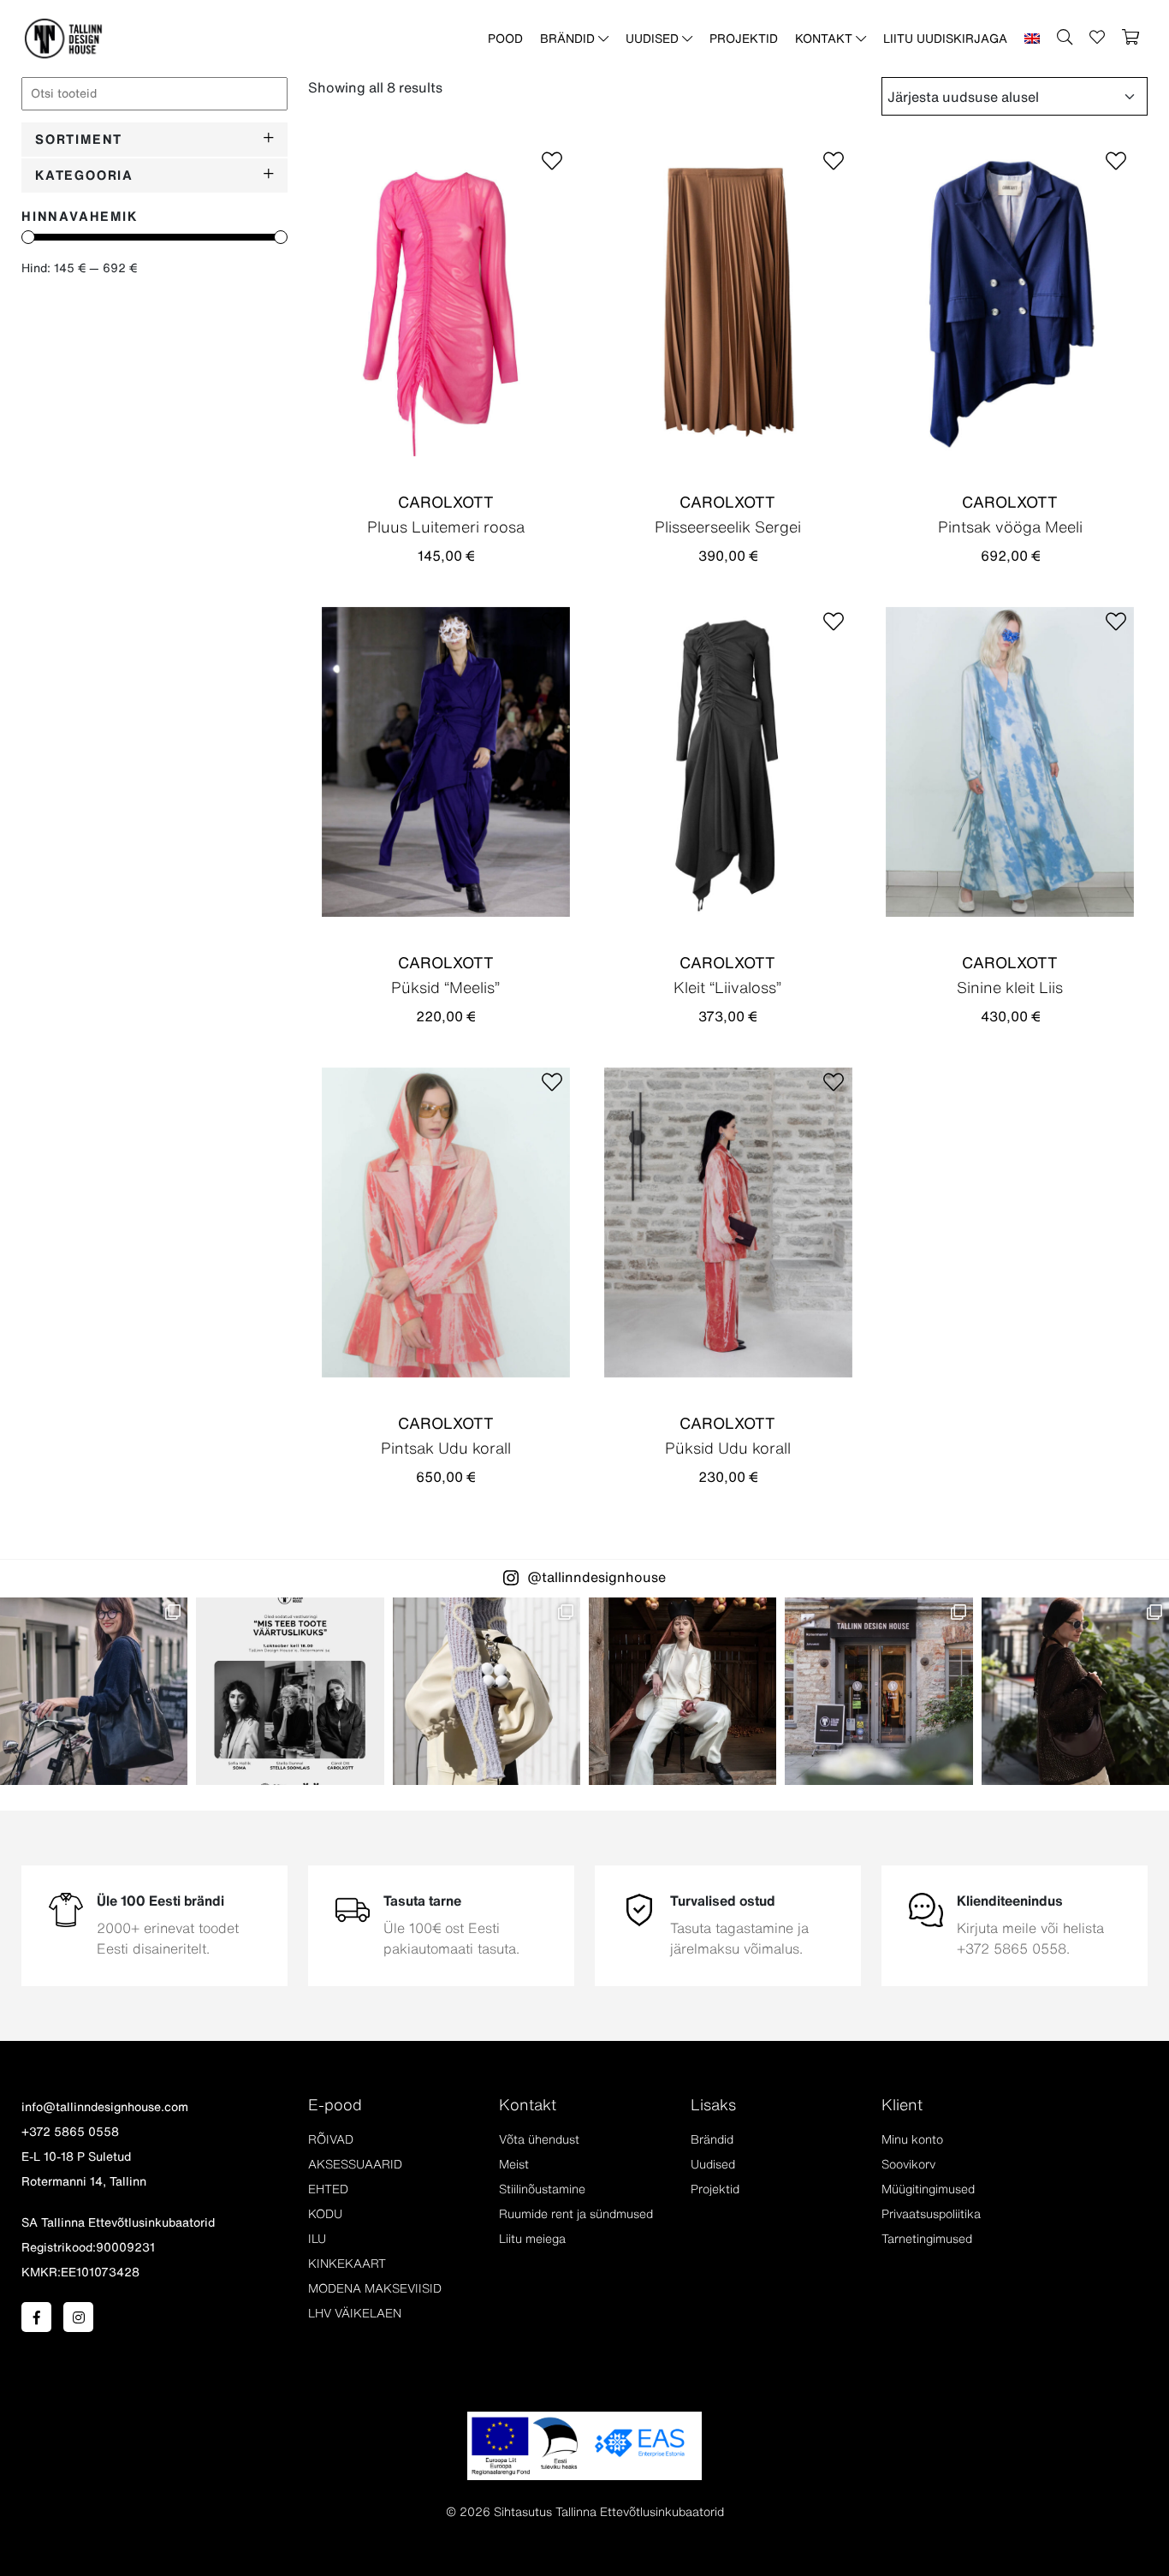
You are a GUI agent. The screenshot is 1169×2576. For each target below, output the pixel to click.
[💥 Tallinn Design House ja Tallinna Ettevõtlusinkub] (290, 1691)
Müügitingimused (928, 2189)
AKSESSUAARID (355, 2164)
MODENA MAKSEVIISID (375, 2288)
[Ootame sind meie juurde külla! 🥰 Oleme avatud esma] (878, 1691)
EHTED (328, 2189)
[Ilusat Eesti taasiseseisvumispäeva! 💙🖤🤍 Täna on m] (682, 1691)
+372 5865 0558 (70, 2132)
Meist (514, 2164)
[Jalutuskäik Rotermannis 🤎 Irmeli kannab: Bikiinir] (1075, 1691)
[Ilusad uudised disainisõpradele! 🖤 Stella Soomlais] (94, 1691)
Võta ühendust (539, 2139)
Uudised (654, 39)
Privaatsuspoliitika (931, 2214)
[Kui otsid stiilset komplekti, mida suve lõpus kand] (487, 1691)
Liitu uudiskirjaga (945, 39)
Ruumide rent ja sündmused (576, 2214)
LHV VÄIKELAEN (355, 2313)
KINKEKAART (347, 2264)
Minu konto (912, 2139)
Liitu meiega (532, 2239)
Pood (505, 39)
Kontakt (825, 39)
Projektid (744, 39)
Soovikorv (908, 2164)
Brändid (569, 39)
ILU (317, 2239)
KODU (325, 2214)
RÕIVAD (331, 2139)
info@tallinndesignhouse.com (105, 2107)
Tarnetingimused (927, 2239)
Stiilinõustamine (542, 2189)
